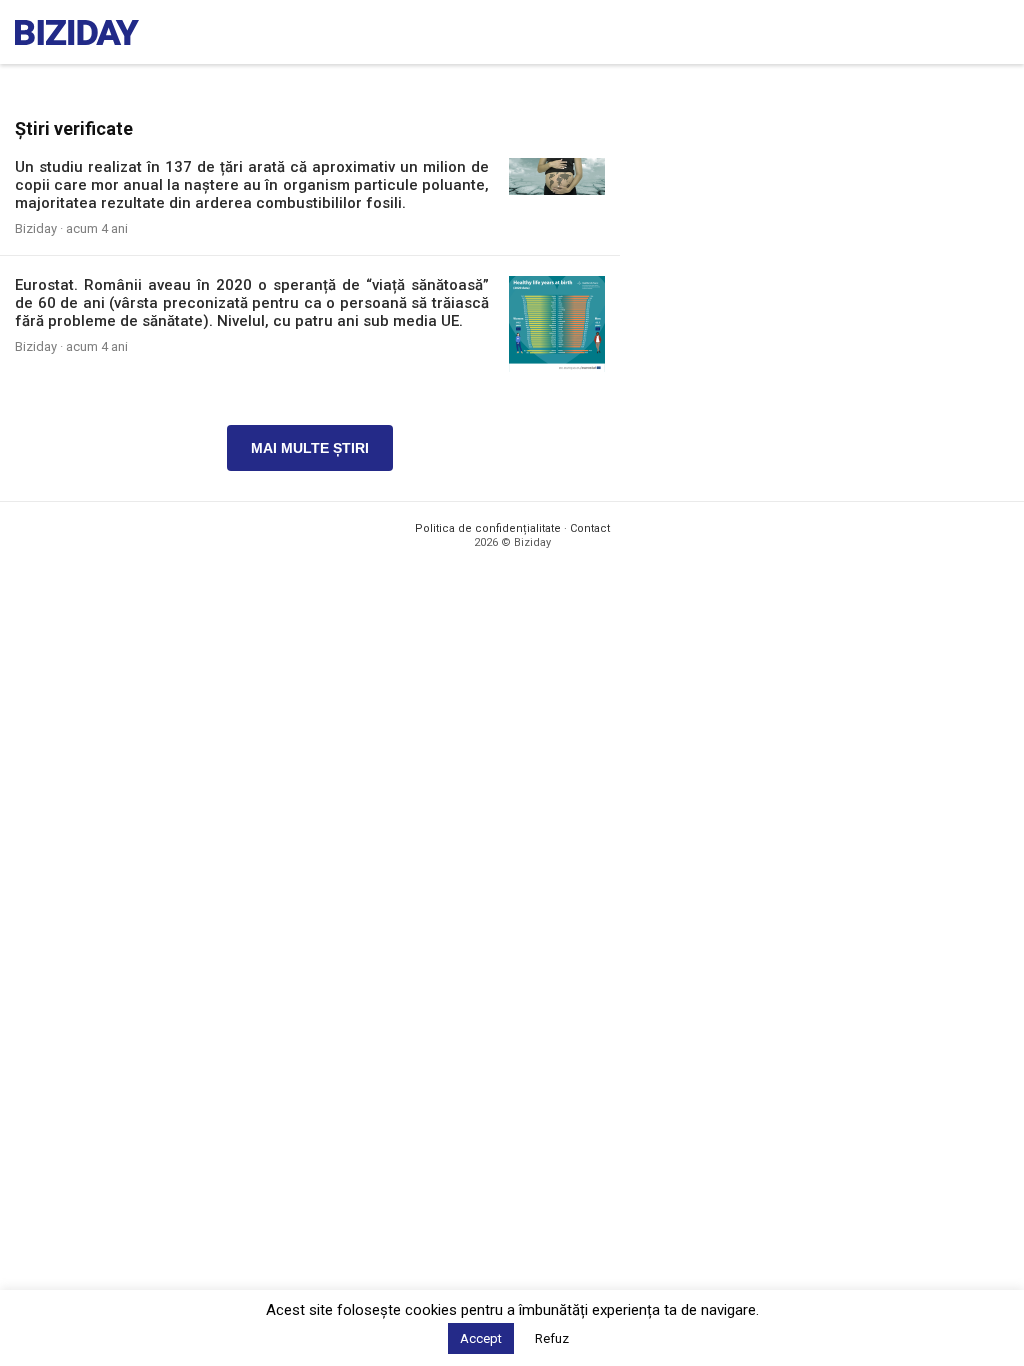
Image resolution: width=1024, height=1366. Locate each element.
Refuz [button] (552, 1338)
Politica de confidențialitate (488, 528)
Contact (590, 528)
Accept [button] (481, 1338)
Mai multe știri (310, 448)
